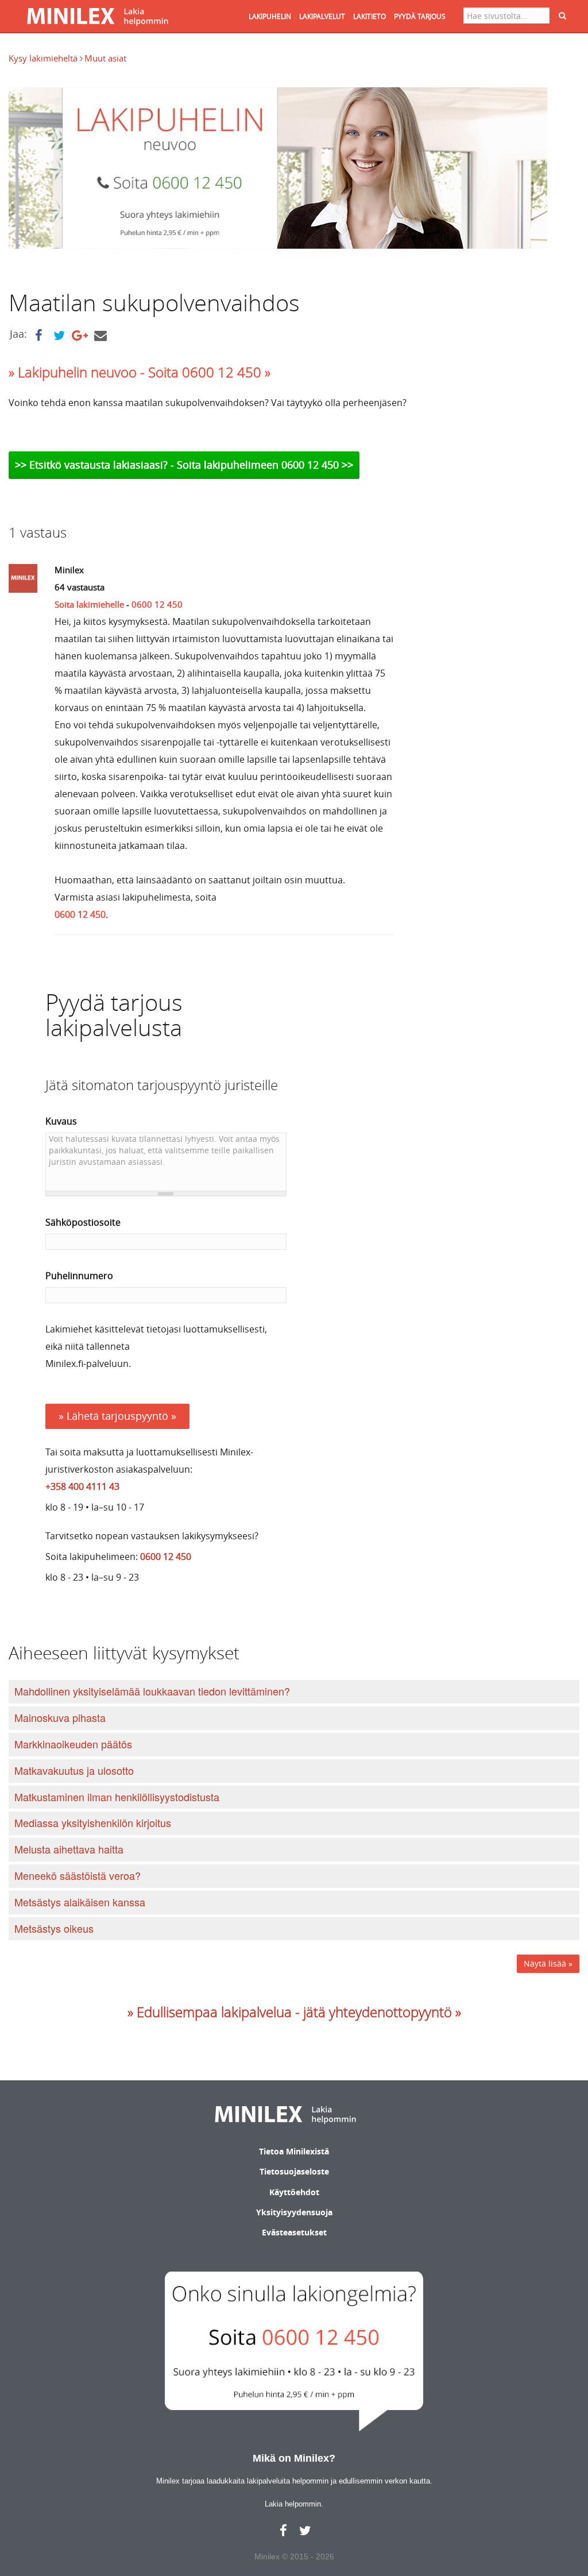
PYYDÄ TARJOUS (420, 16)
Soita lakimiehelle (89, 604)
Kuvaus (61, 1121)
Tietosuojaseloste (294, 2171)
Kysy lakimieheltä (44, 58)
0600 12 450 (157, 604)
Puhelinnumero (79, 1276)
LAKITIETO (370, 16)
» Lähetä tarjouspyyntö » (117, 1416)
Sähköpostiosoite (83, 1222)
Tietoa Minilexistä (294, 2151)
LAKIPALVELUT (322, 16)
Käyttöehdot (294, 2192)
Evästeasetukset (294, 2232)
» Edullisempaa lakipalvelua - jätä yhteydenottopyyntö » (294, 2012)
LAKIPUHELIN (270, 16)
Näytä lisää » (548, 1963)
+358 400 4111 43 (82, 1486)
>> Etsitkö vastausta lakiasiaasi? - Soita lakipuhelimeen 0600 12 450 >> (184, 465)
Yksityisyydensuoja (294, 2212)
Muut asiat (105, 58)
